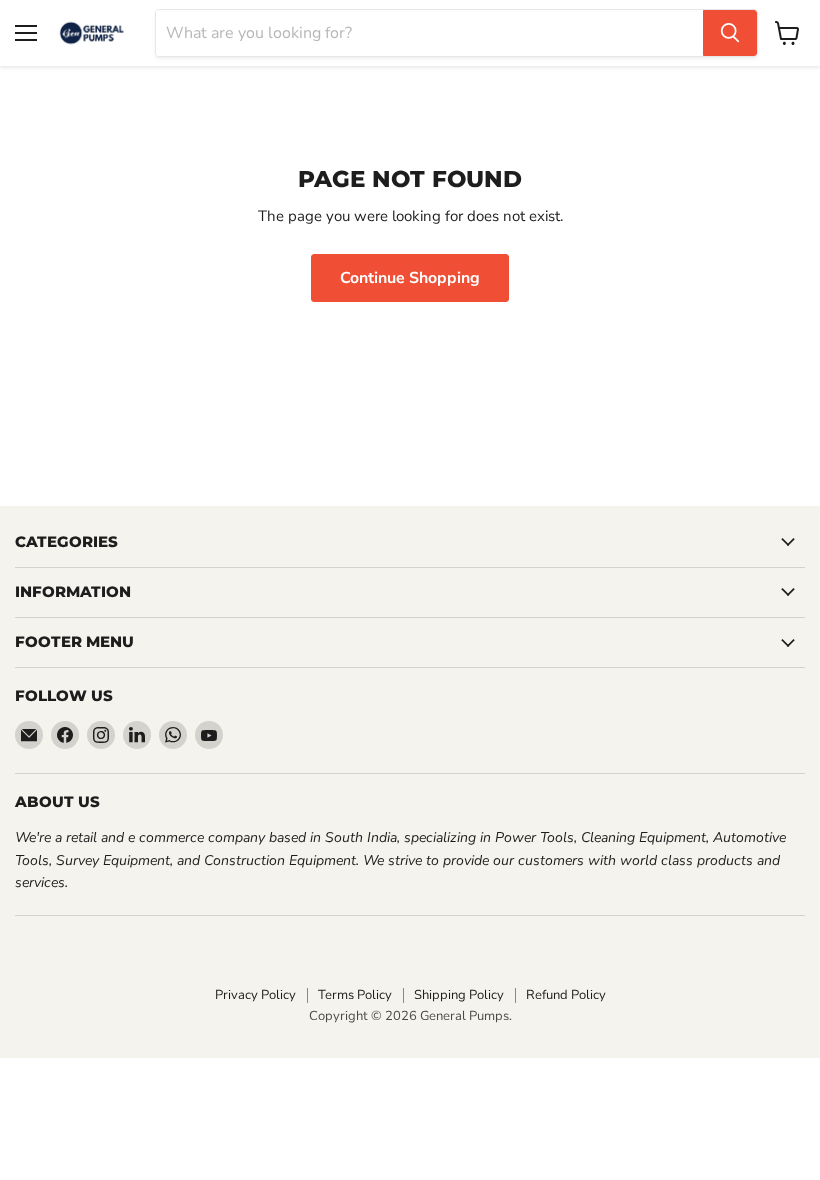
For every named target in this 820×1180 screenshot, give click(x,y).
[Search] (730, 33)
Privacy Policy (255, 995)
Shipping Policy (459, 995)
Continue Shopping (410, 278)
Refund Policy (566, 995)
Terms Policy (355, 995)
